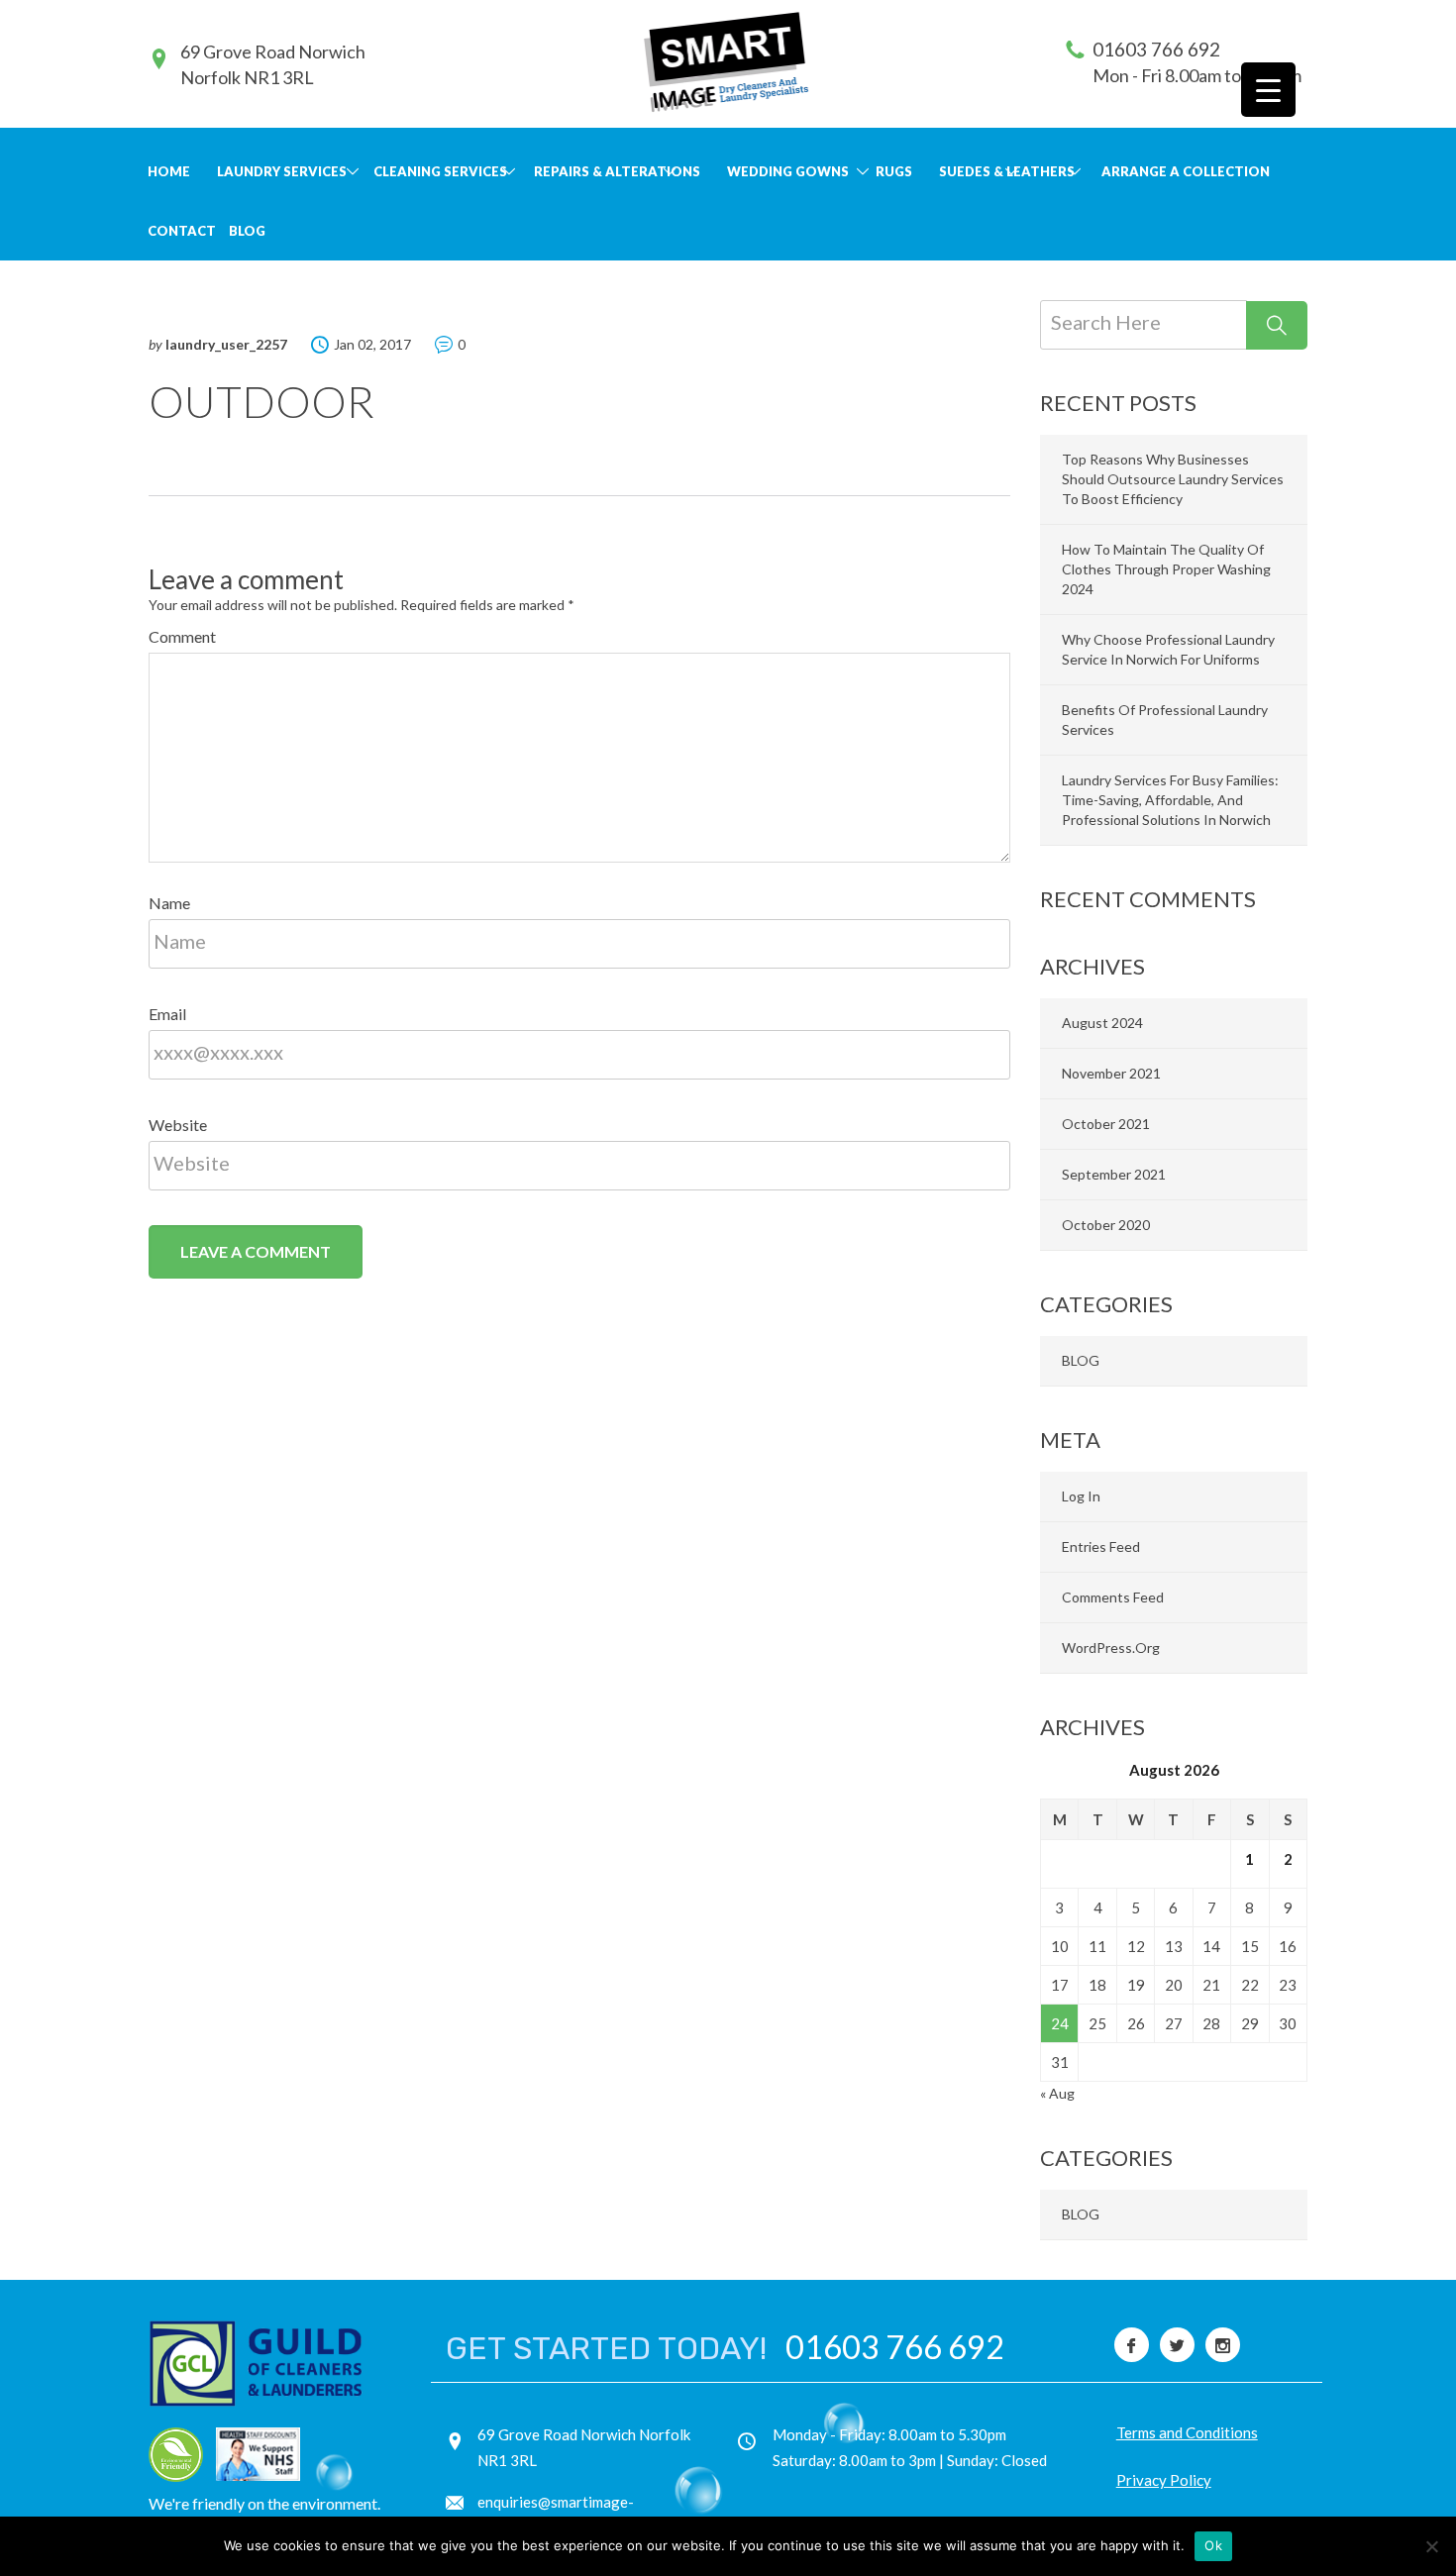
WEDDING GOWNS (788, 171)
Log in (1081, 1496)
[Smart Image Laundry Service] (726, 61)
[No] (1431, 2546)
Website (178, 1125)
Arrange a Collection (1186, 171)
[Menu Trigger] (1268, 90)
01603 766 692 (1156, 49)
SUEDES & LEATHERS (1007, 171)
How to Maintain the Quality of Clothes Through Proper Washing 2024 (1166, 569)
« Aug (1057, 2093)
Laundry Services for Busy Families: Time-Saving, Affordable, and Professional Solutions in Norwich (1170, 800)
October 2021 (1106, 1124)
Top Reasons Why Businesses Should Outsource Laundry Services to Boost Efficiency (1173, 479)
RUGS (894, 171)
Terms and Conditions (1187, 2432)
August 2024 (1102, 1023)
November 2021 (1111, 1073)
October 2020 (1106, 1225)
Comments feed (1113, 1597)
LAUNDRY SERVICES (282, 171)
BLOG (247, 231)
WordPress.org (1111, 1648)
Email (167, 1014)
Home (169, 171)
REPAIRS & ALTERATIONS (617, 171)
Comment (182, 636)
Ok (1213, 2545)
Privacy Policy (1164, 2480)
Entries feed (1101, 1546)
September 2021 (1114, 1174)
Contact (182, 231)
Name (169, 903)
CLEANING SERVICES (440, 171)
